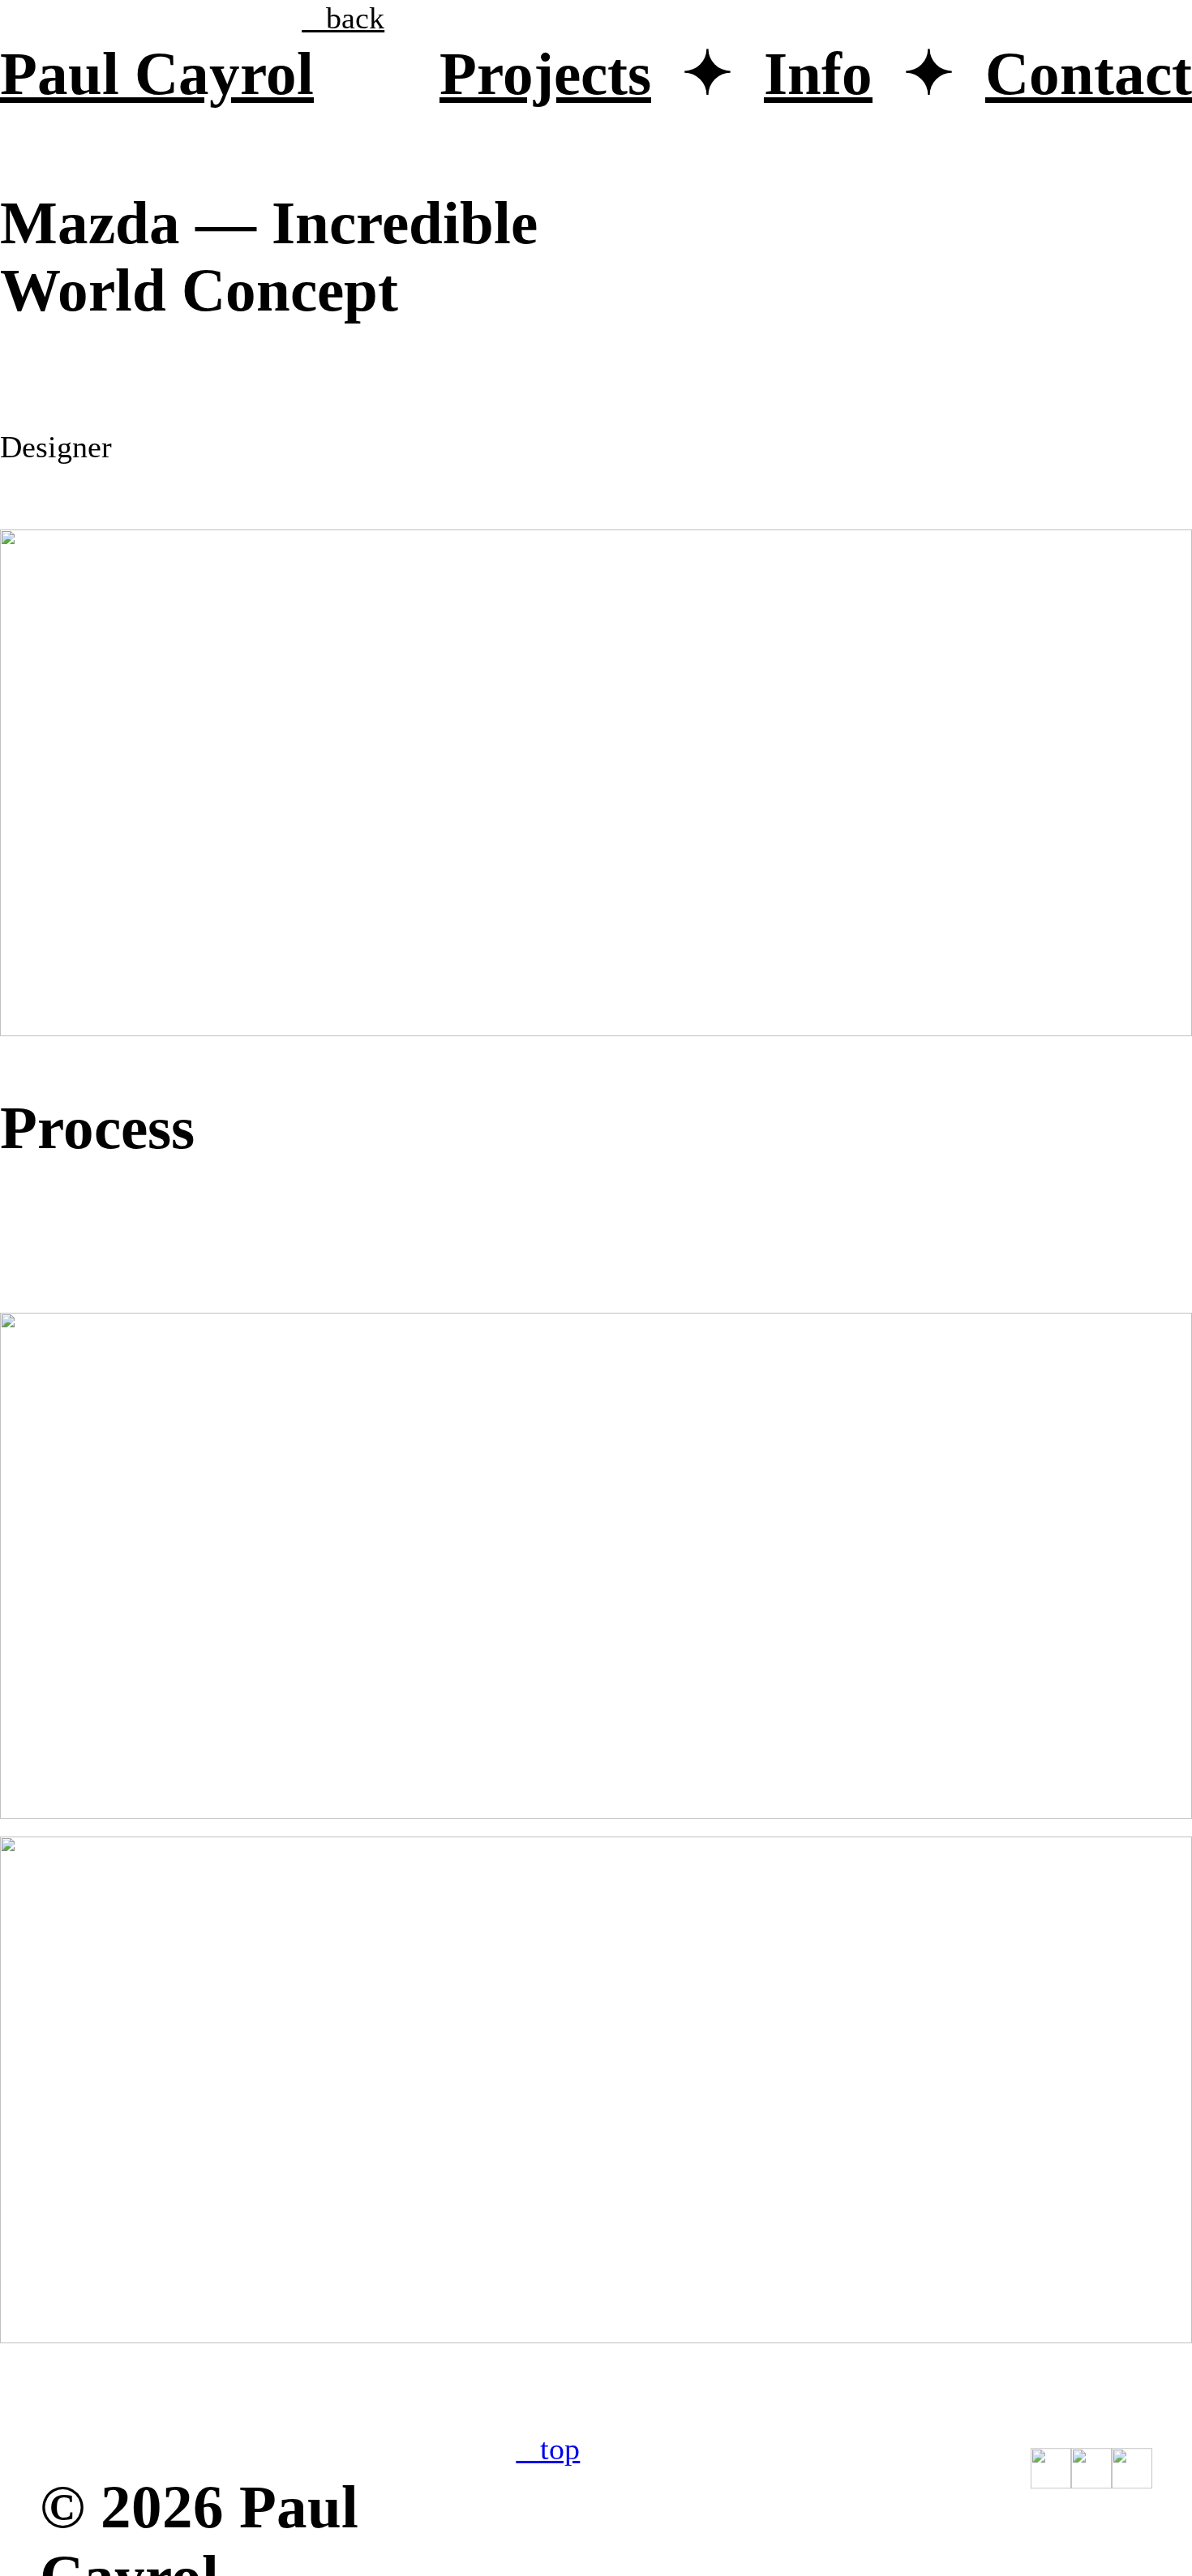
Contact (1089, 73)
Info (818, 73)
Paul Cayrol (157, 73)
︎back (343, 18)
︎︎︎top (548, 2449)
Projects (545, 73)
